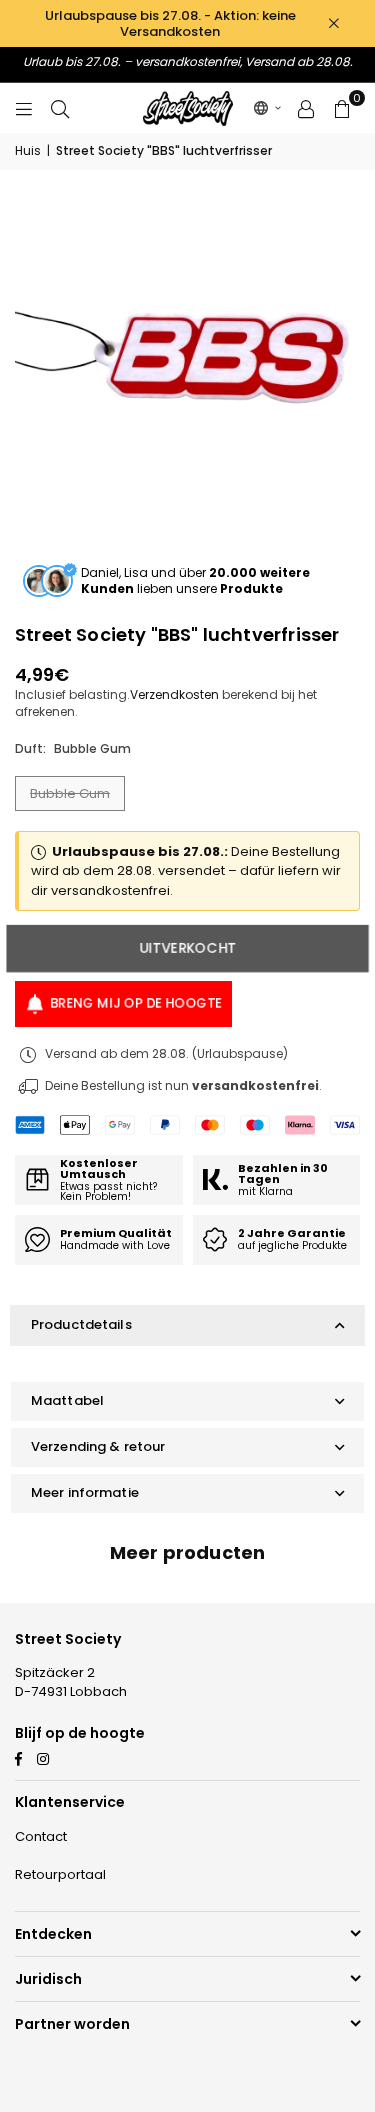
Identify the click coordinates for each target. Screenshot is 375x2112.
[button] (268, 108)
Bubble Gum (70, 793)
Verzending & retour (98, 1446)
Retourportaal (60, 1874)
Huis (28, 151)
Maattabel (67, 1400)
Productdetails (81, 1324)
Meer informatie (85, 1492)
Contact (41, 1836)
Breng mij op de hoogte (136, 1003)
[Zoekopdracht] (60, 107)
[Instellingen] (306, 108)
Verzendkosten (174, 694)
